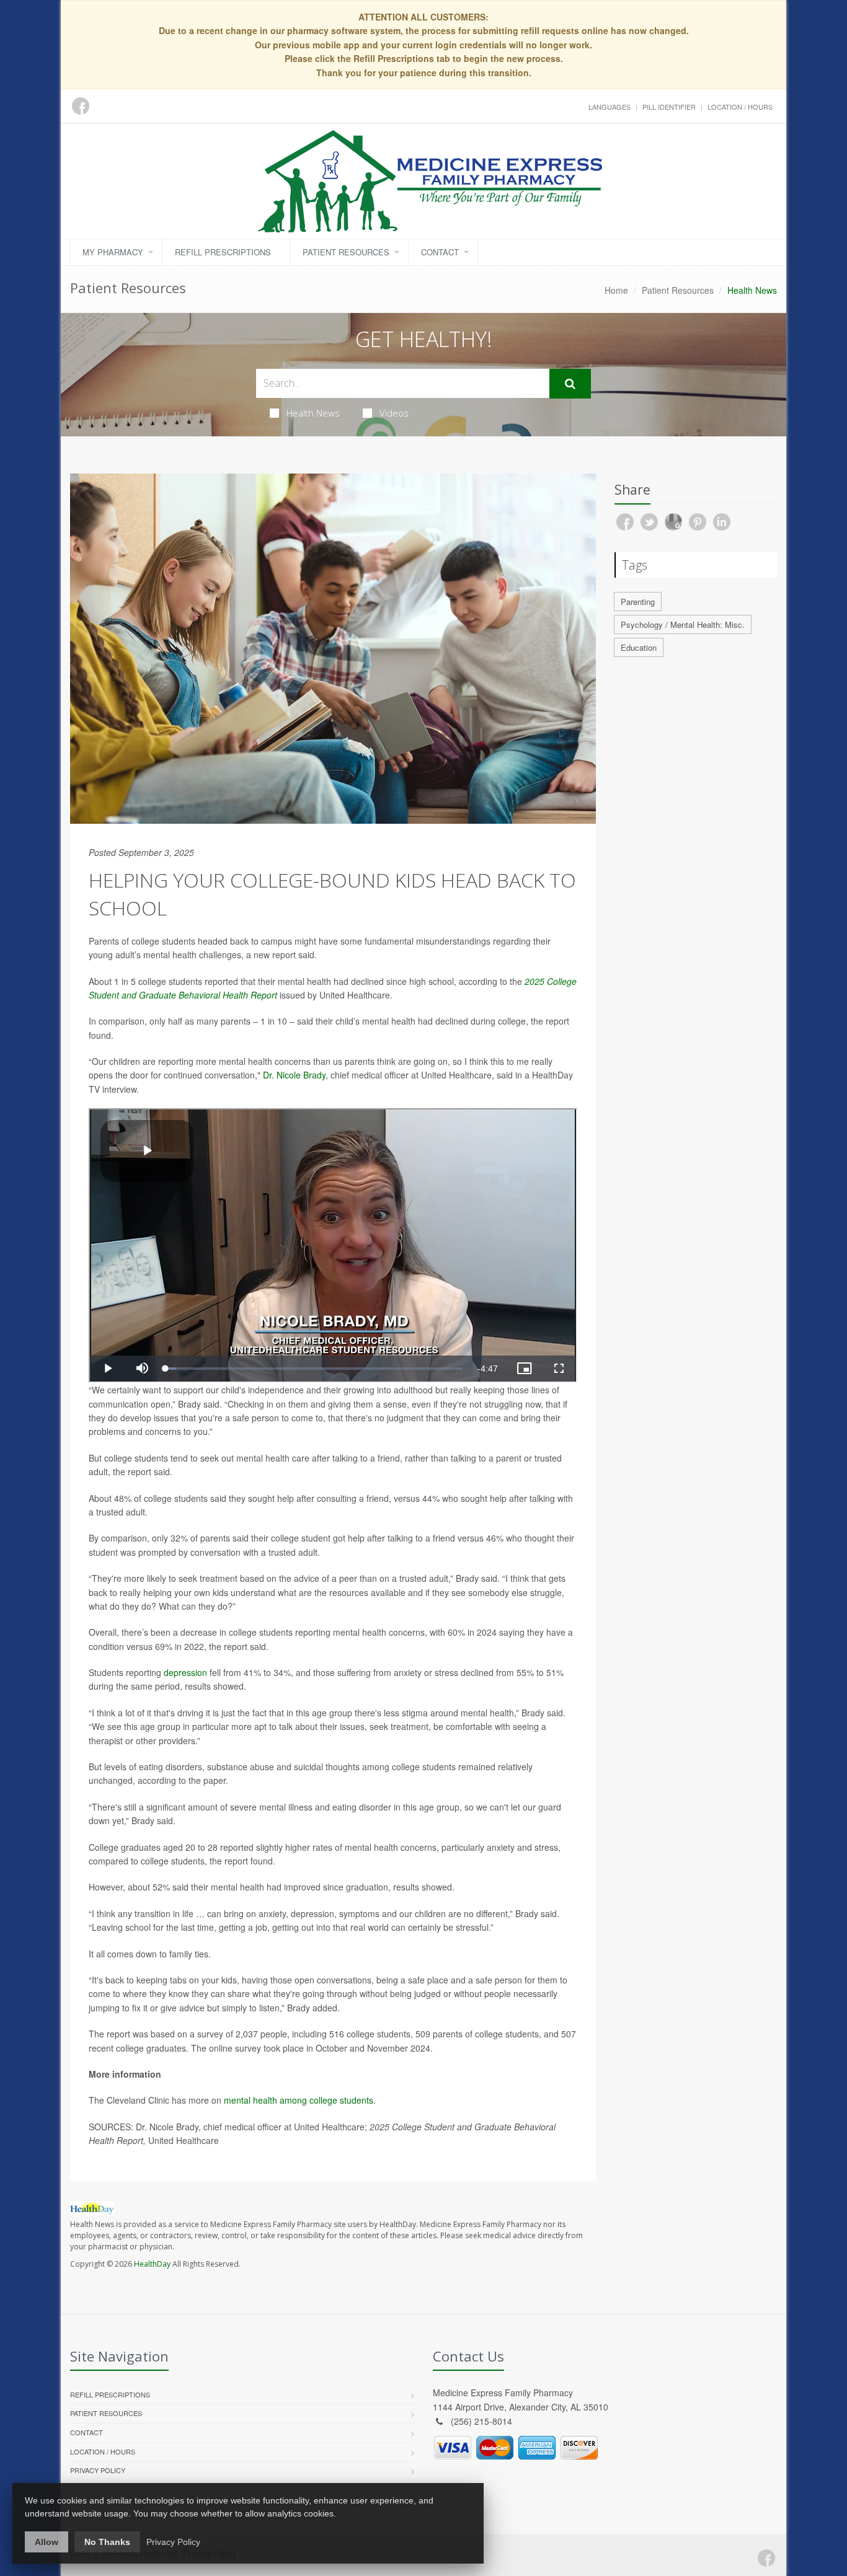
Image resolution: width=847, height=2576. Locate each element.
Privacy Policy (98, 2470)
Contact (440, 252)
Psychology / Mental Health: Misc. (683, 624)
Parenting (638, 602)
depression (185, 1672)
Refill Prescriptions (223, 252)
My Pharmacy (113, 252)
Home (616, 290)
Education (639, 647)
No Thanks (107, 2542)
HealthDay (152, 2264)
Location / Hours (740, 107)
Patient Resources (346, 252)
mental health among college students (299, 2100)
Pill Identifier (669, 107)
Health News (313, 413)
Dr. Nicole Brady (294, 1075)
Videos (394, 413)
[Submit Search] (570, 384)
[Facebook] (766, 2558)
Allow (47, 2542)
